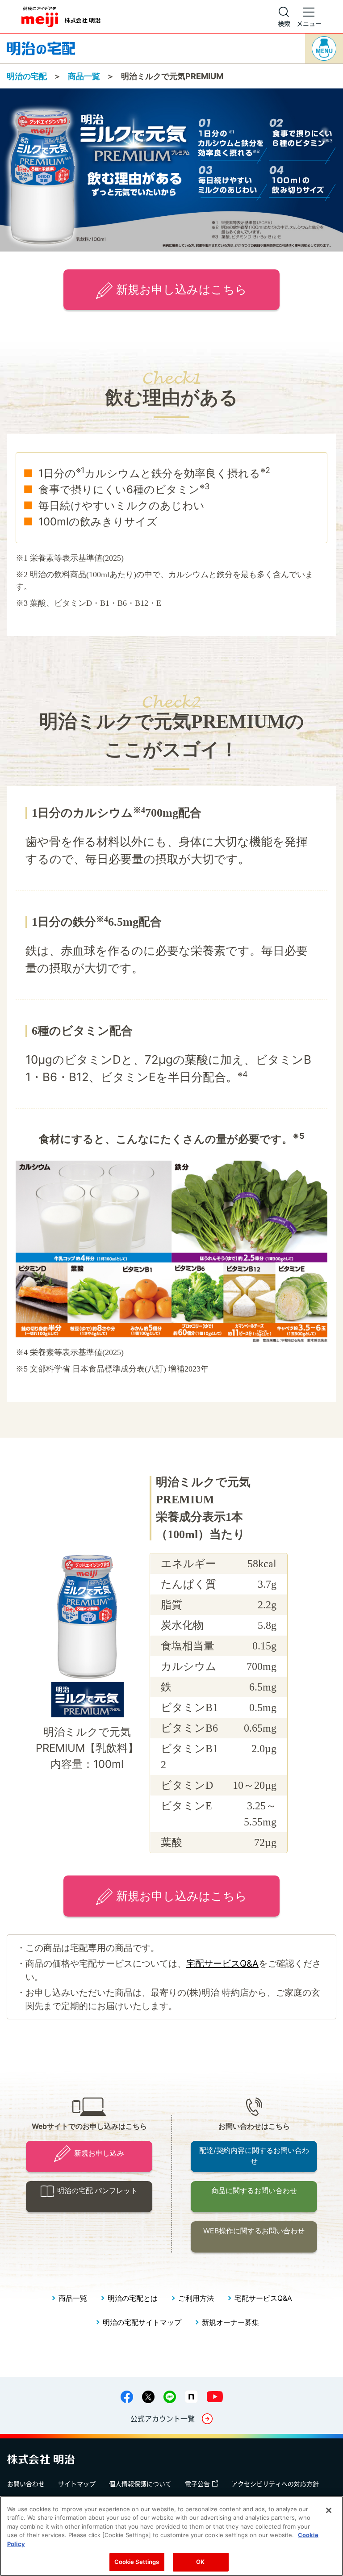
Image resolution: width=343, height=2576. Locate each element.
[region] (171, 2536)
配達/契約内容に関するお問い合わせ (254, 2156)
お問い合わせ (26, 2484)
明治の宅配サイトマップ (142, 2322)
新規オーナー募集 (230, 2322)
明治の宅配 (27, 76)
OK (200, 2562)
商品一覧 (84, 76)
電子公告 (197, 2484)
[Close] (329, 2510)
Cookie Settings (137, 2562)
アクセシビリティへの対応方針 (275, 2484)
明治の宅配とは (133, 2298)
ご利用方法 (196, 2298)
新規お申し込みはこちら (182, 289)
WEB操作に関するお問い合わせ (254, 2231)
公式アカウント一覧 (163, 2418)
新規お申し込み (99, 2153)
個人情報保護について (140, 2484)
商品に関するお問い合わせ (254, 2191)
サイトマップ (77, 2484)
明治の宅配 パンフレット (97, 2191)
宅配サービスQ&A (222, 1963)
